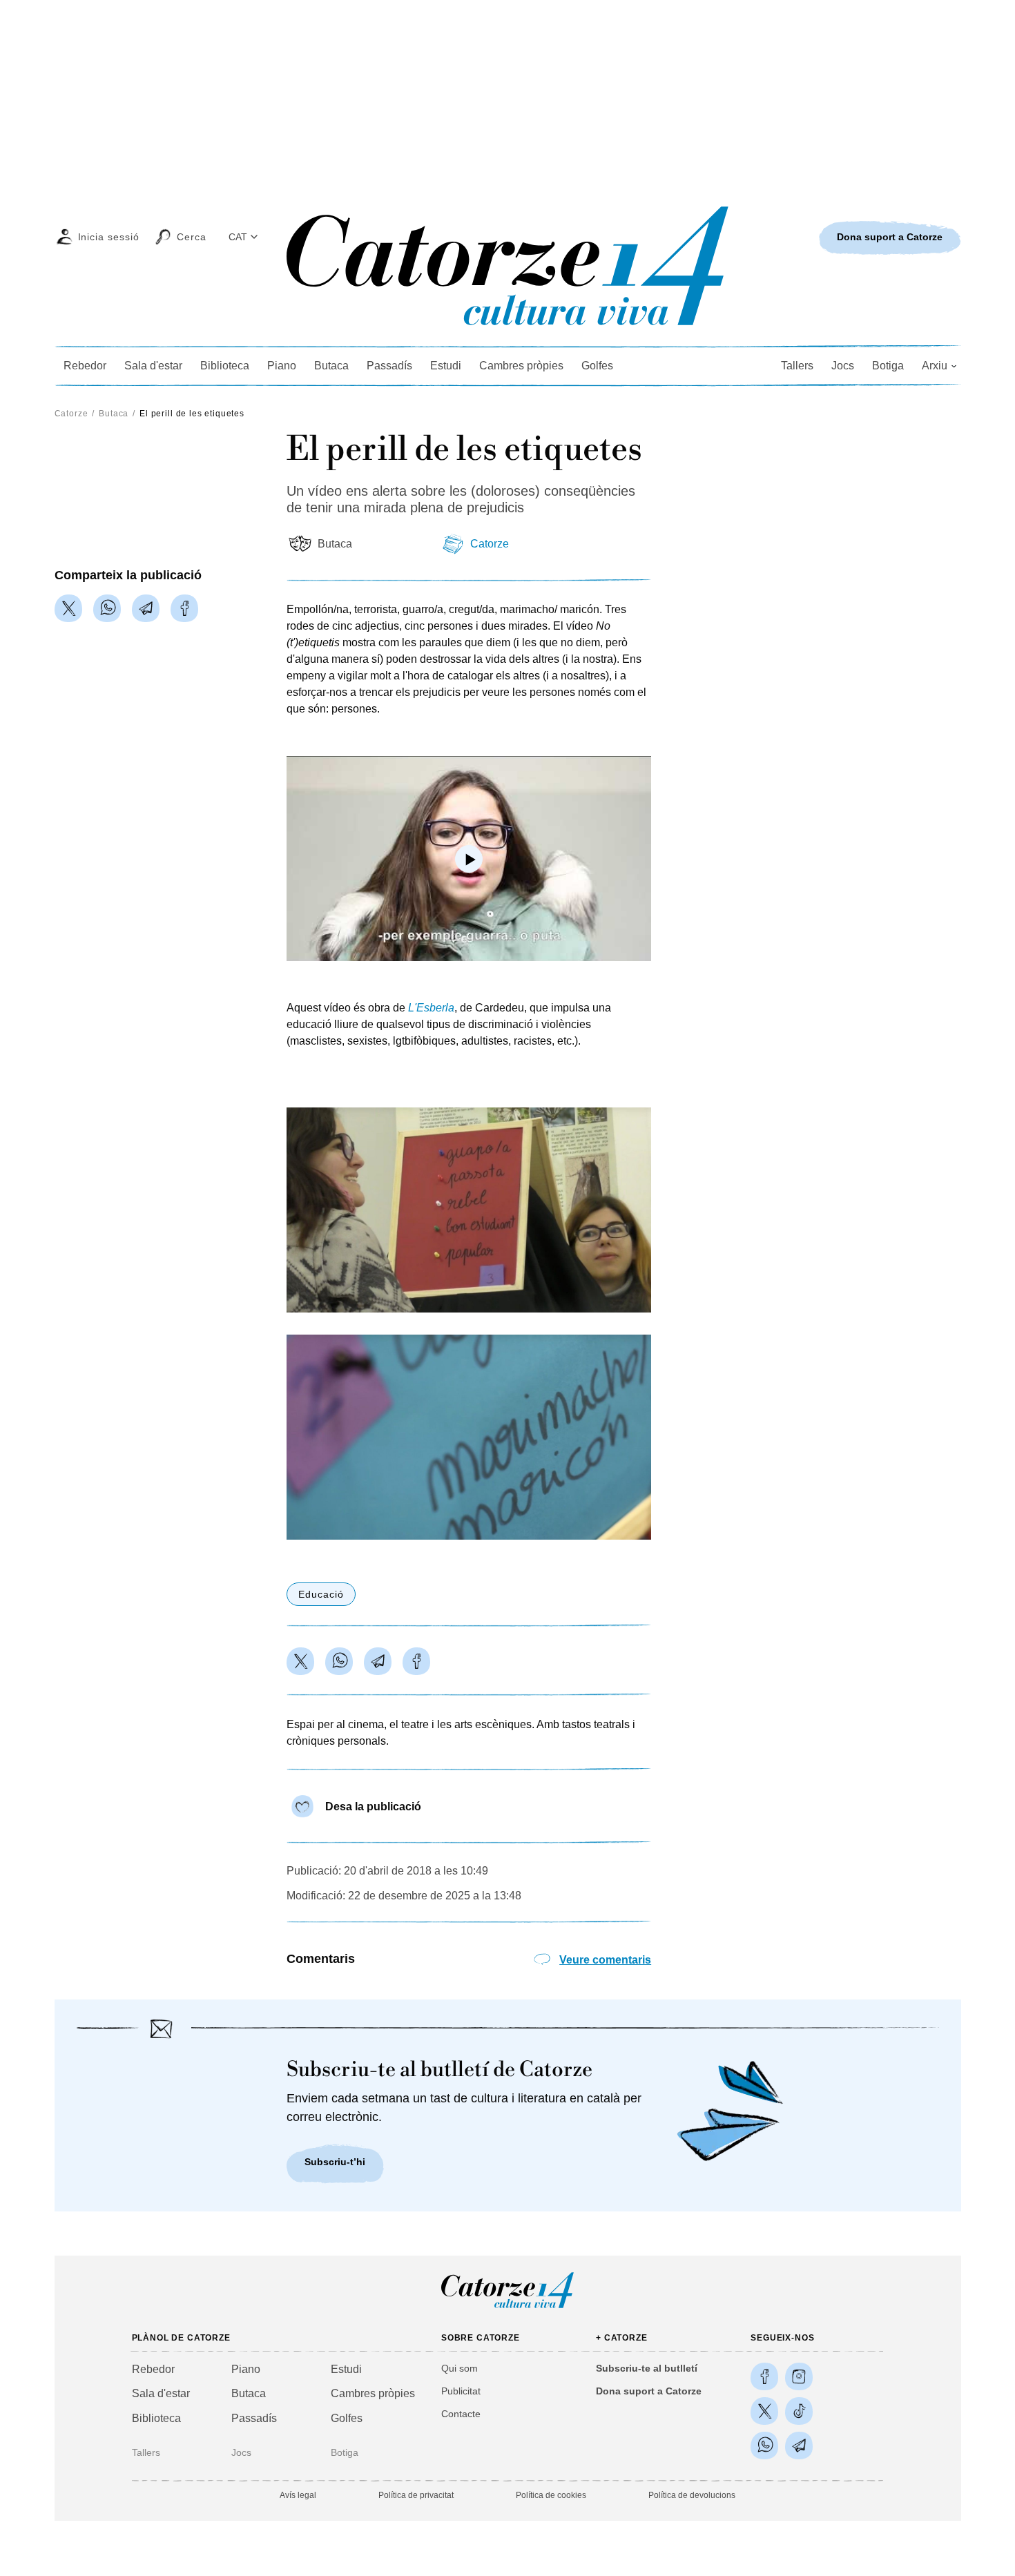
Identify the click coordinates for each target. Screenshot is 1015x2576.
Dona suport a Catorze (649, 2391)
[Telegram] (146, 608)
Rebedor (85, 366)
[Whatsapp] (107, 608)
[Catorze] (507, 2307)
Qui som (460, 2368)
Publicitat (461, 2391)
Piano (282, 366)
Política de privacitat (416, 2495)
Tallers (797, 366)
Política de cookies (551, 2495)
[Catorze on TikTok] (799, 2411)
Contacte (461, 2414)
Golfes (597, 366)
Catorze (71, 414)
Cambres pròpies (521, 366)
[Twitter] (68, 608)
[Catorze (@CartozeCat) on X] (764, 2411)
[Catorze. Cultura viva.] (764, 2376)
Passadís (389, 366)
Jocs (843, 366)
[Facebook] (184, 608)
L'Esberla (431, 1008)
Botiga (888, 366)
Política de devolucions (692, 2495)
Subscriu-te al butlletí (647, 2368)
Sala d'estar (153, 366)
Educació (321, 1594)
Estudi (446, 366)
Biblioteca (225, 366)
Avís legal (298, 2495)
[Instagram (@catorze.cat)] (799, 2376)
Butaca (331, 366)
